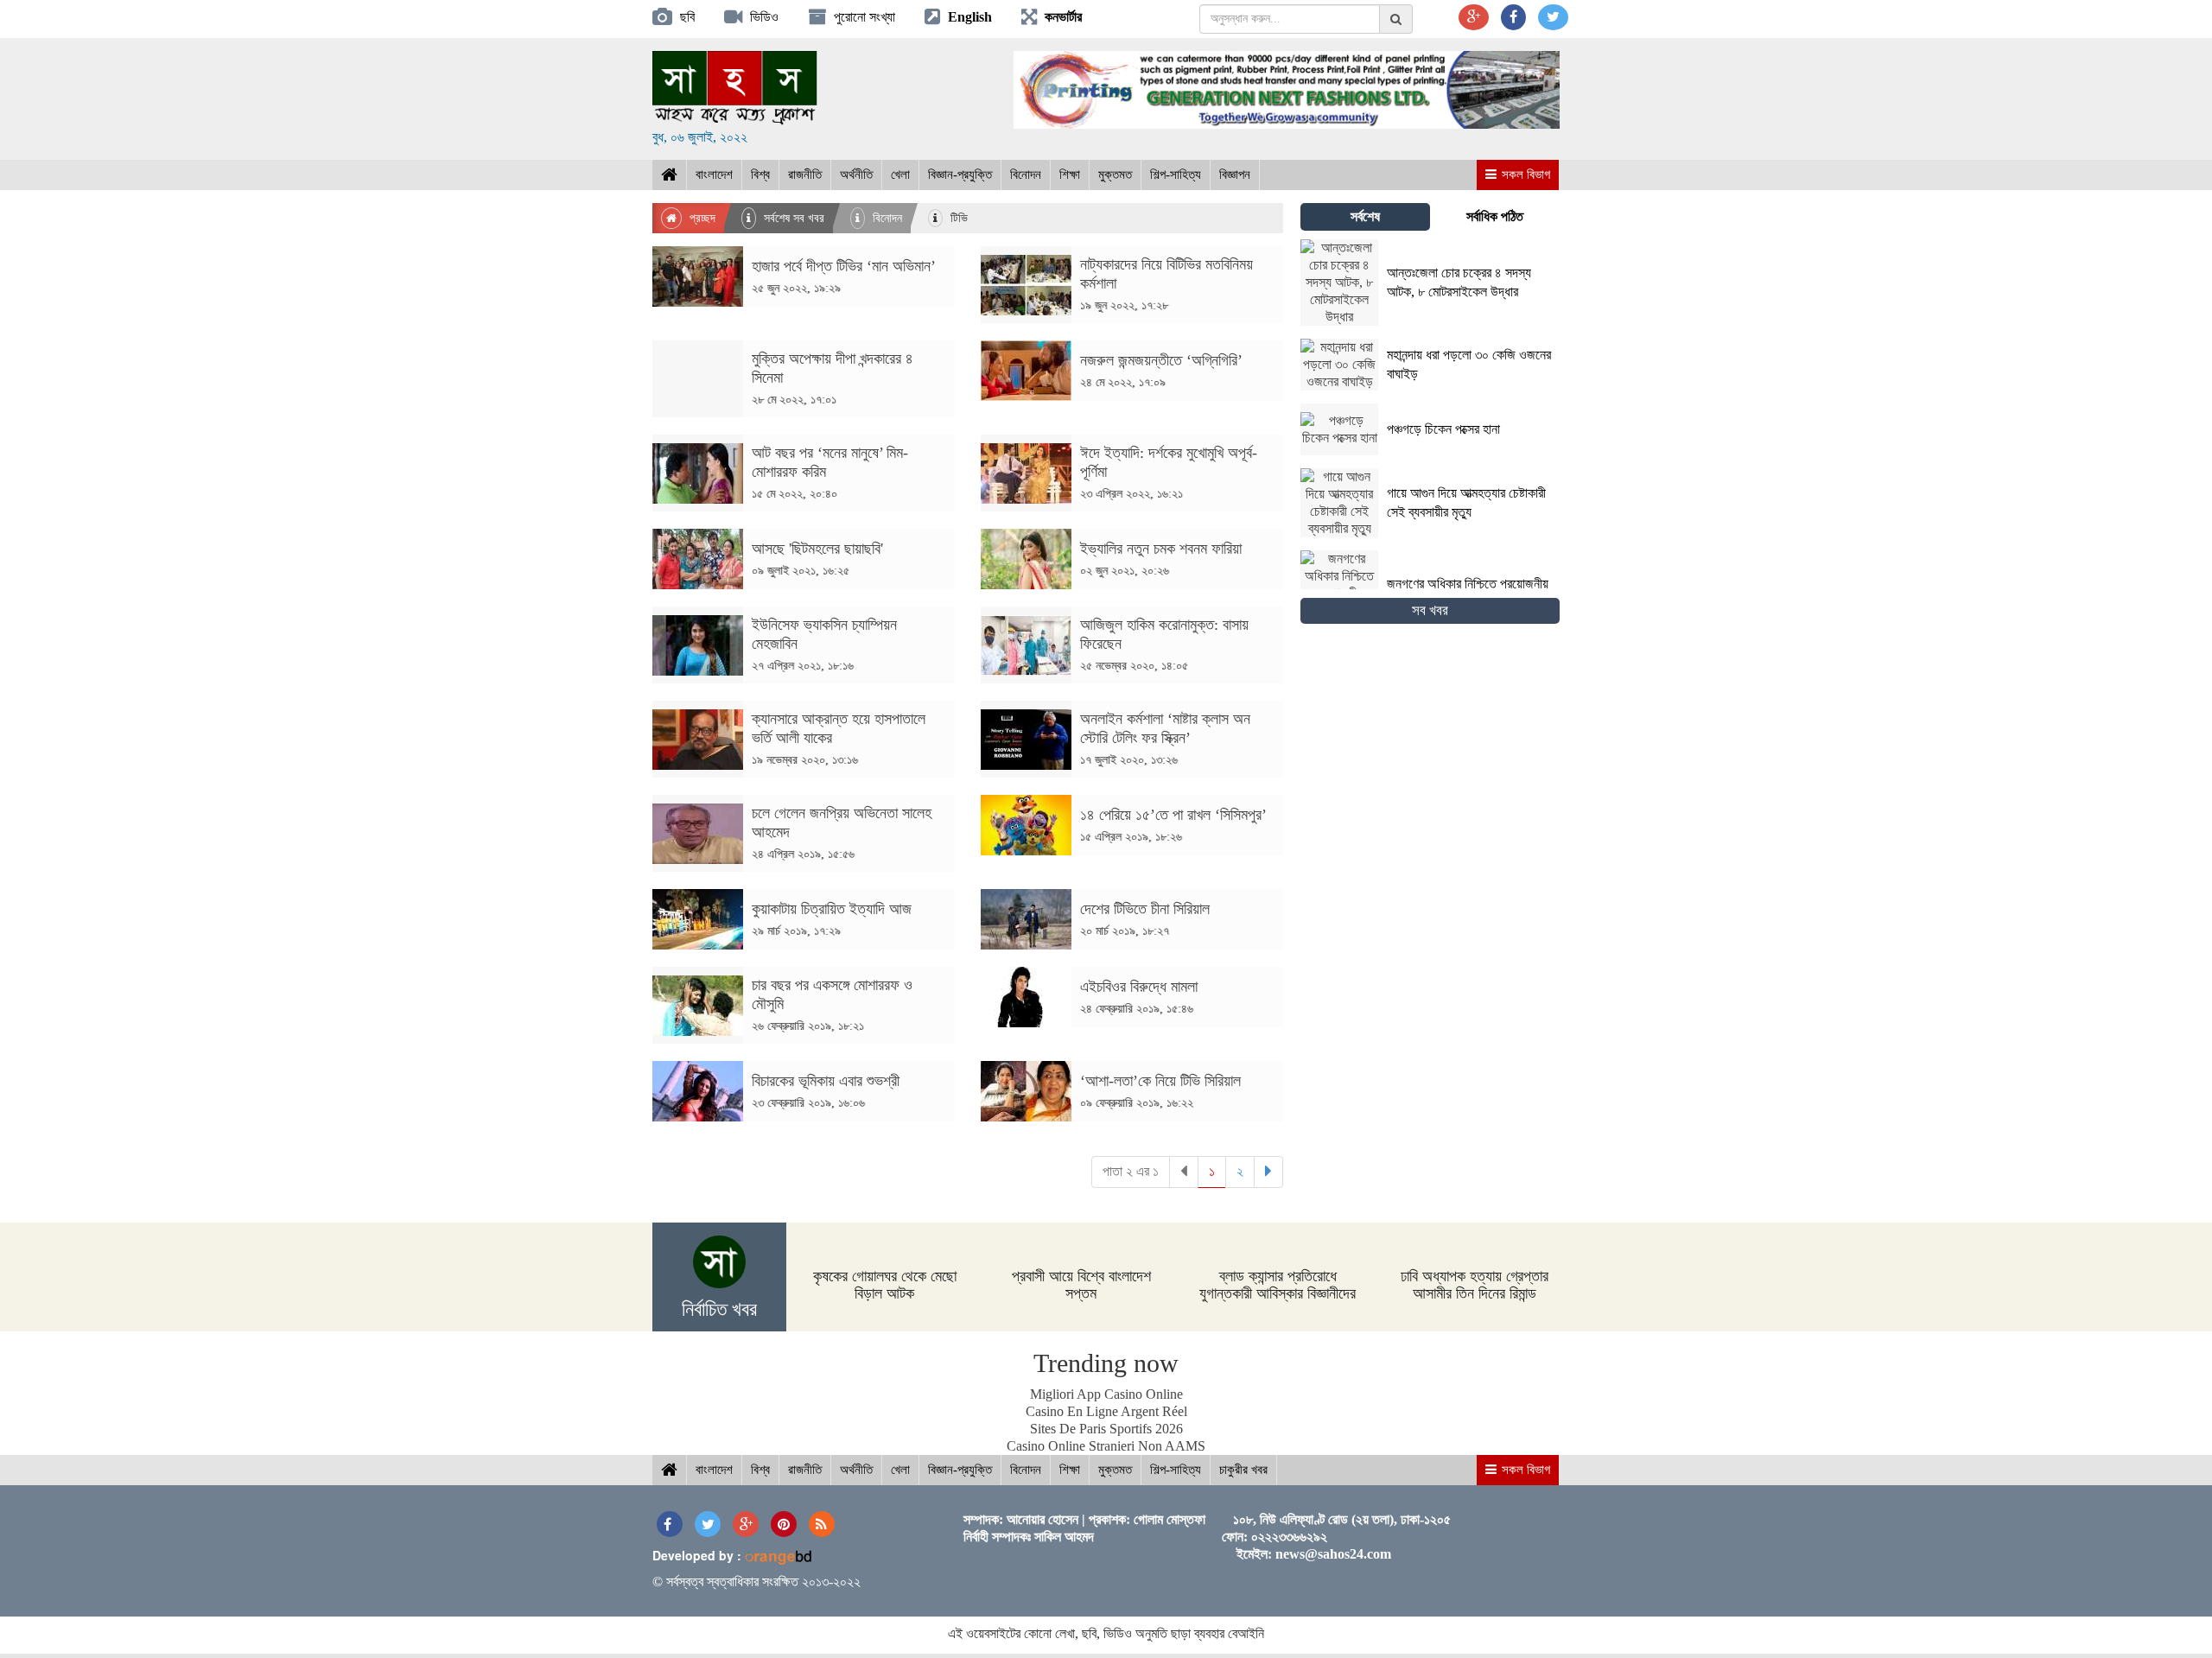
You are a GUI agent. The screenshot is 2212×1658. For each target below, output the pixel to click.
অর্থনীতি (856, 175)
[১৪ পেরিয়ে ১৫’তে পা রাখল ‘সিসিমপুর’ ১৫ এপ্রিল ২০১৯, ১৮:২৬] (1132, 851)
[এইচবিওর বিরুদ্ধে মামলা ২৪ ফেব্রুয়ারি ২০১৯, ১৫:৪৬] (1132, 1023)
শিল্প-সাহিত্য (1176, 175)
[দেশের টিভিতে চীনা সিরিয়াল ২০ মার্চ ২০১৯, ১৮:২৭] (1132, 945)
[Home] (669, 175)
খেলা (900, 175)
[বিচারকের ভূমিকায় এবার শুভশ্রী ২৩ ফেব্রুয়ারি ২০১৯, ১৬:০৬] (804, 1117)
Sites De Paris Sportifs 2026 (1106, 1429)
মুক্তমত (1115, 175)
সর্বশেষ (1365, 216)
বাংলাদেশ (714, 175)
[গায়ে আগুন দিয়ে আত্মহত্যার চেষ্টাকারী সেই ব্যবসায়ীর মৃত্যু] (1430, 533)
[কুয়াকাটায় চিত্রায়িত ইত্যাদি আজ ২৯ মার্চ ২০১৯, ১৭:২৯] (804, 945)
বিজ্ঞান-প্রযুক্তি (960, 175)
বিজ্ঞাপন (1235, 175)
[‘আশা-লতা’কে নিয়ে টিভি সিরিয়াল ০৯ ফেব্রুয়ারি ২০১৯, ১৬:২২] (1132, 1117)
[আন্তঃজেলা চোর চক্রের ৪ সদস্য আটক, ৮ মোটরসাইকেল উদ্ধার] (1430, 321)
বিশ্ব (760, 175)
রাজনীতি (805, 175)
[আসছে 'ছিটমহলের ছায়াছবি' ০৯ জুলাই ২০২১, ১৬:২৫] (804, 584)
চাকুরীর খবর (1243, 1470)
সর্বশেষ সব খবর (792, 218)
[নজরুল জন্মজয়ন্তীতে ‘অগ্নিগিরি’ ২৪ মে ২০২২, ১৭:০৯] (1132, 396)
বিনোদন (1026, 175)
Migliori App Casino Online (1106, 1394)
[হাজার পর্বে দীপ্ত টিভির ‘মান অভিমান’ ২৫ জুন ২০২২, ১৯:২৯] (804, 302)
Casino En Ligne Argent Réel (1106, 1411)
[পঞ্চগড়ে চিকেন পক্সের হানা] (1405, 451)
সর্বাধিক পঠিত (1495, 216)
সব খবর (1430, 610)
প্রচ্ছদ (701, 218)
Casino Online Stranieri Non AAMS (1106, 1446)
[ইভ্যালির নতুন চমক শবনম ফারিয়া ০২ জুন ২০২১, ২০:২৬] (1132, 584)
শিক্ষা (1070, 175)
